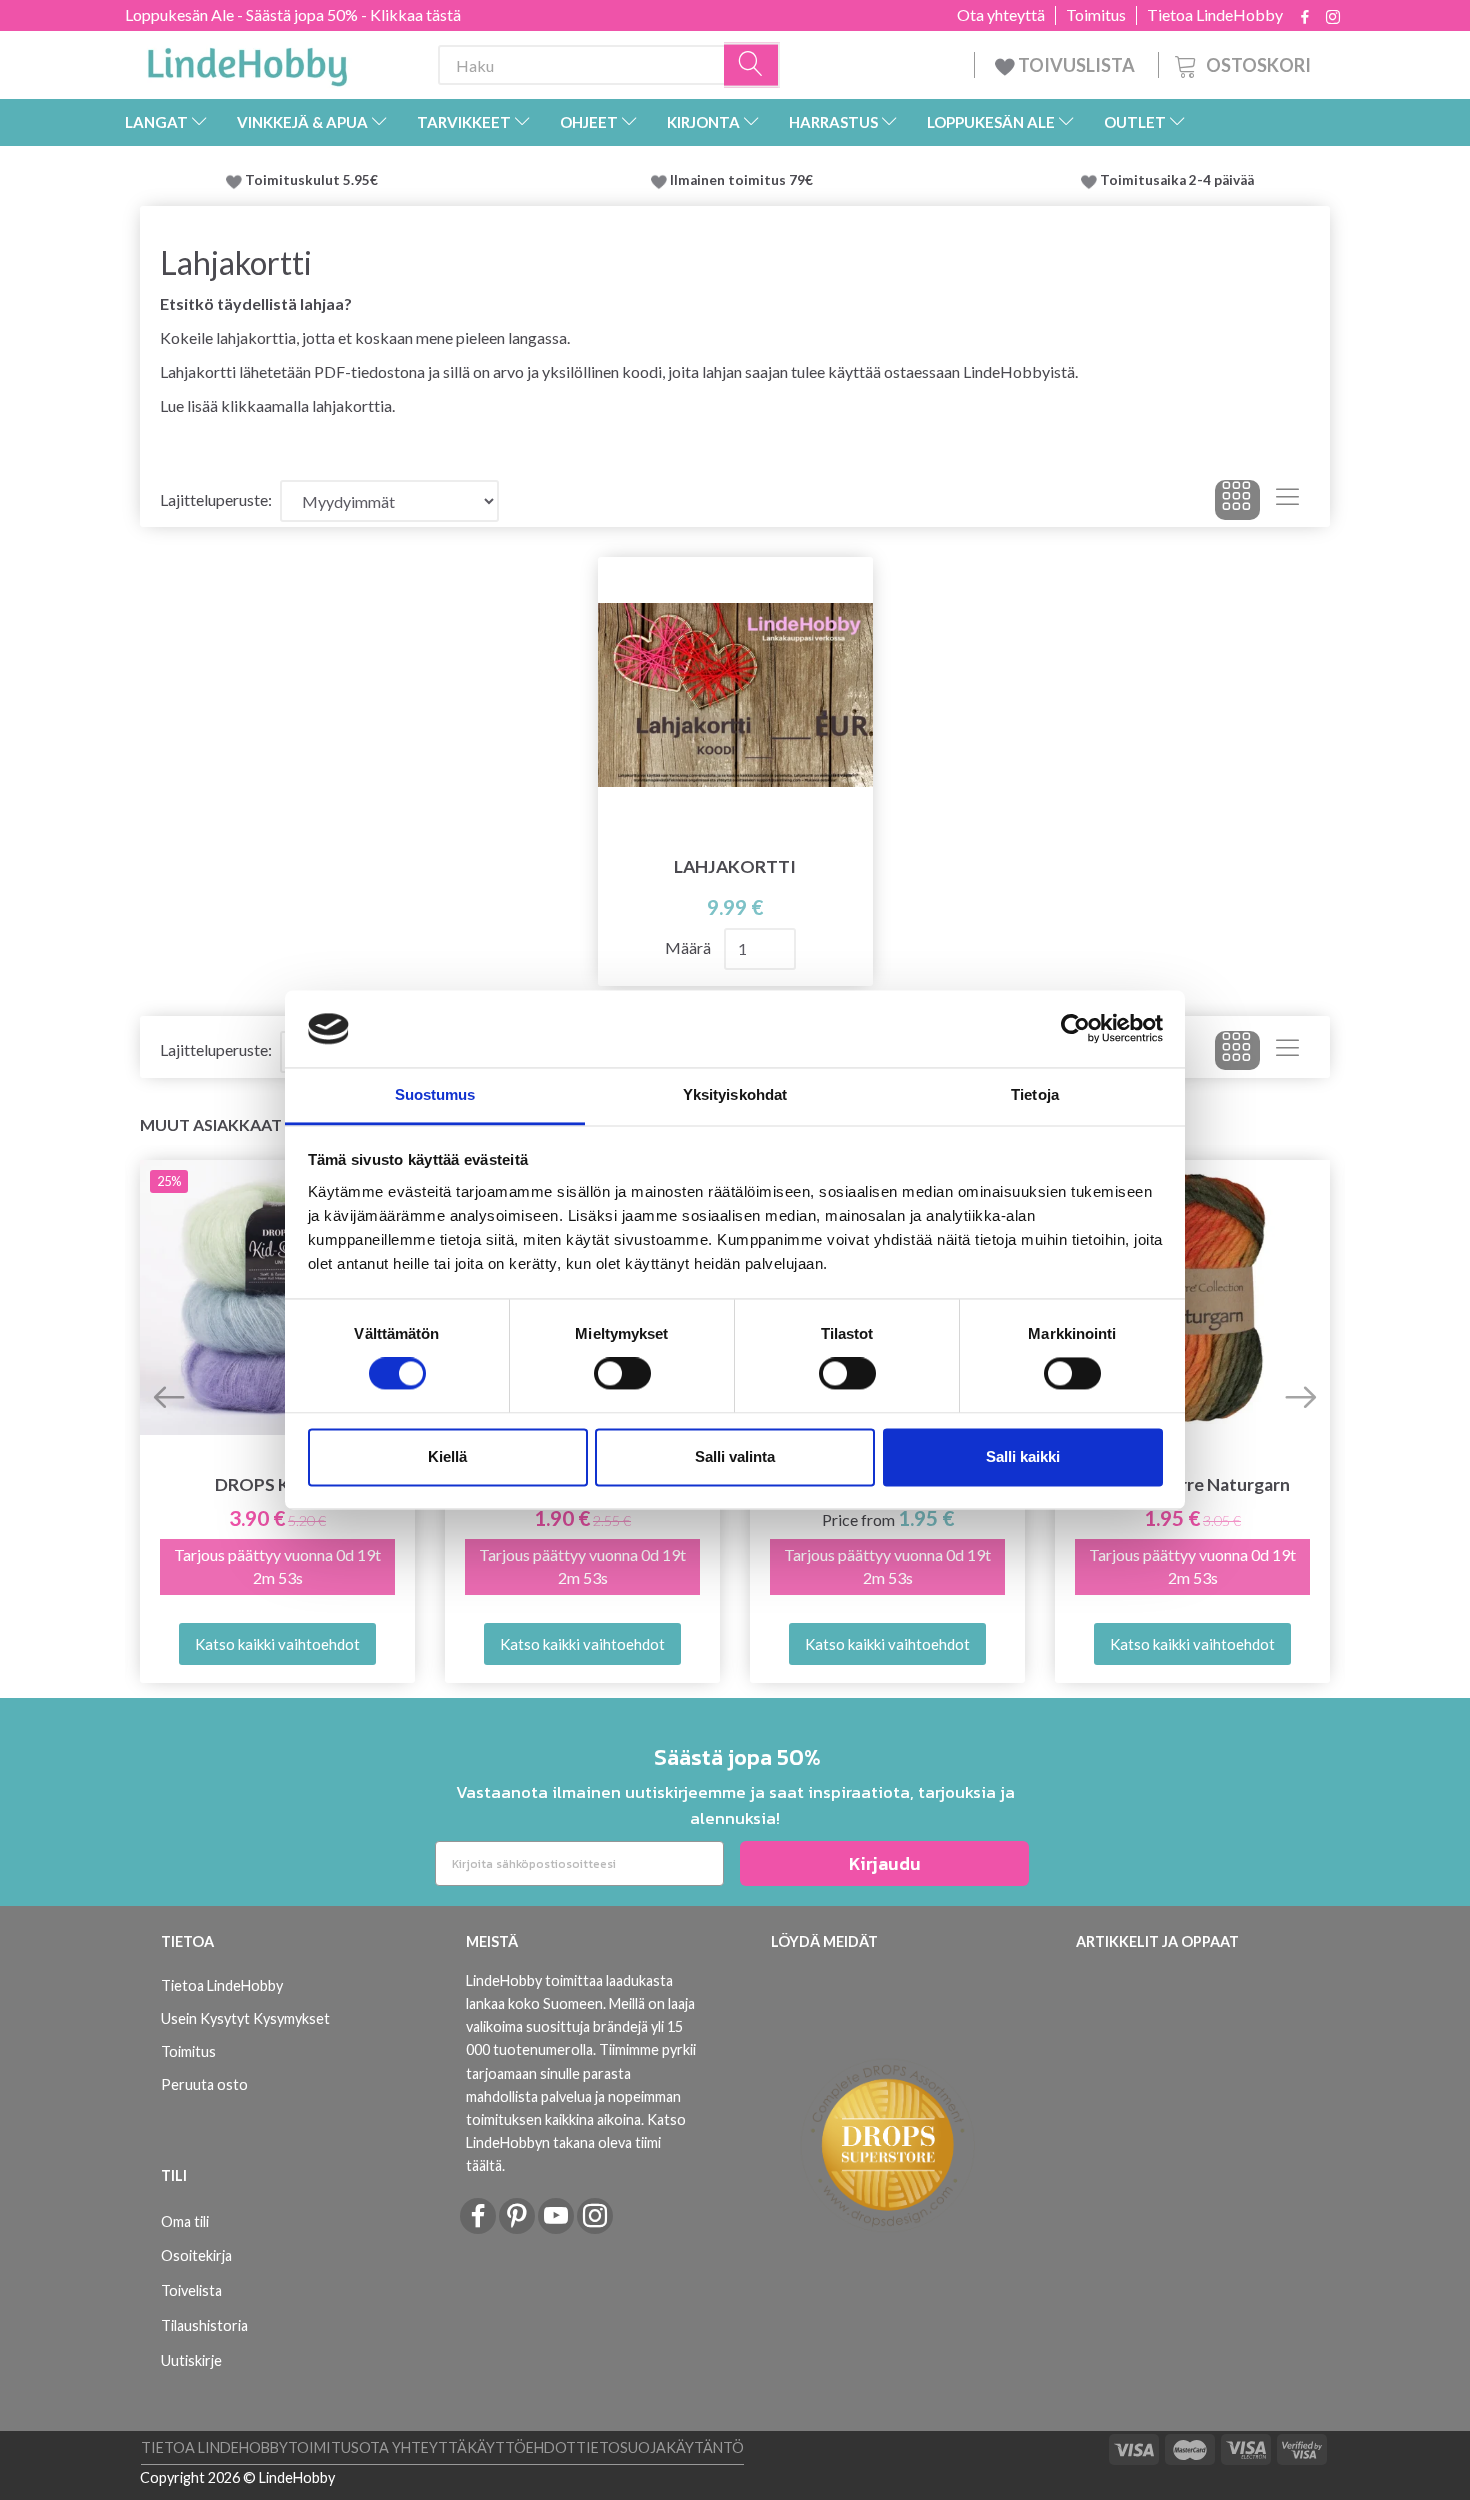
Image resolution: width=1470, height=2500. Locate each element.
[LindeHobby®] (247, 61)
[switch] (622, 1374)
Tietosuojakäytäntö (660, 2447)
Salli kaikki (1023, 1456)
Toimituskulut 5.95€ (311, 180)
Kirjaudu (885, 1863)
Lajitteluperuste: (216, 499)
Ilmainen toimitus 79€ (744, 180)
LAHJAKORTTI (735, 866)
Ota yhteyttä (1001, 15)
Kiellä (447, 1456)
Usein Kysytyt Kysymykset (245, 2018)
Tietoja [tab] (1035, 1094)
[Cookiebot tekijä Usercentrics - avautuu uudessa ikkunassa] (1075, 1029)
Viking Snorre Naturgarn (1193, 1484)
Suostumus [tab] (435, 1094)
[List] (1287, 500)
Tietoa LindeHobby (1215, 15)
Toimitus (1096, 15)
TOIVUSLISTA (1076, 65)
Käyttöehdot (521, 2447)
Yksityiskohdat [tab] (735, 1094)
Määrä (689, 947)
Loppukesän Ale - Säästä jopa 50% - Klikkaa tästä (293, 14)
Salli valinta (735, 1456)
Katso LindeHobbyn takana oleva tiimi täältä (576, 2142)
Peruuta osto (204, 2084)
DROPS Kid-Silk (277, 1484)
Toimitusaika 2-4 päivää (1177, 180)
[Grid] (1237, 500)
